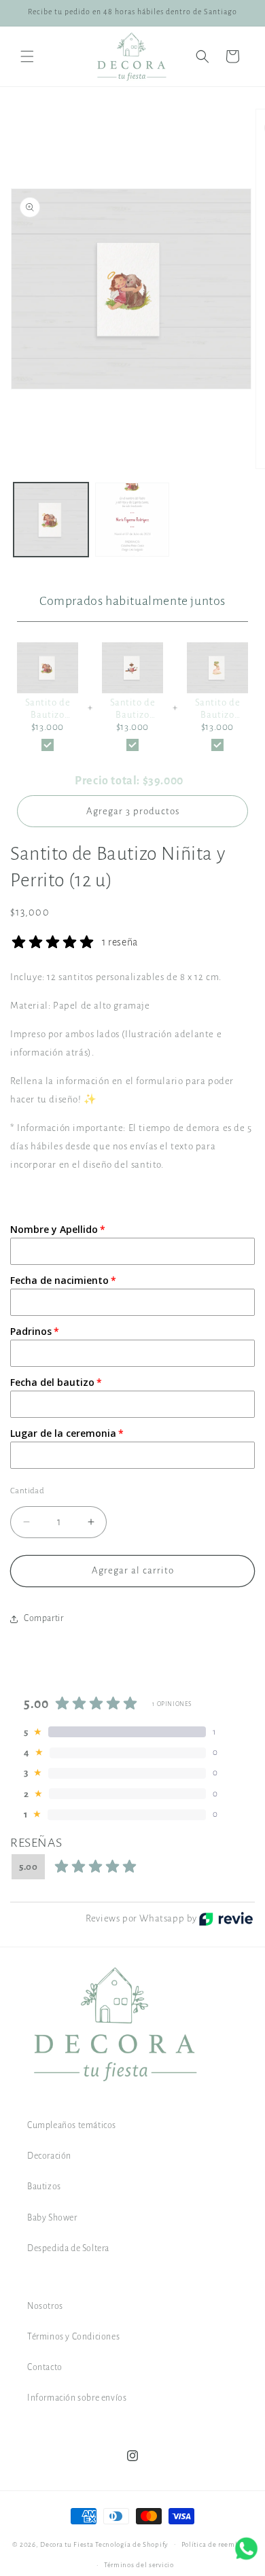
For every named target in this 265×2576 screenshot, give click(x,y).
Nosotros (45, 2306)
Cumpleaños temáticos (72, 2125)
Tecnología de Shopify (132, 2544)
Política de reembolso (217, 2544)
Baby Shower (52, 2218)
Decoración (49, 2156)
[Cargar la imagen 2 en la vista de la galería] (132, 520)
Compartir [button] (43, 1618)
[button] (27, 56)
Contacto (45, 2367)
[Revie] (226, 1919)
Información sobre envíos (77, 2398)
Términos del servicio (139, 2565)
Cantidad (27, 1491)
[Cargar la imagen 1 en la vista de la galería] (51, 520)
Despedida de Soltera (68, 2248)
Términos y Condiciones (73, 2337)
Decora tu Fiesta (67, 2544)
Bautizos (44, 2187)
